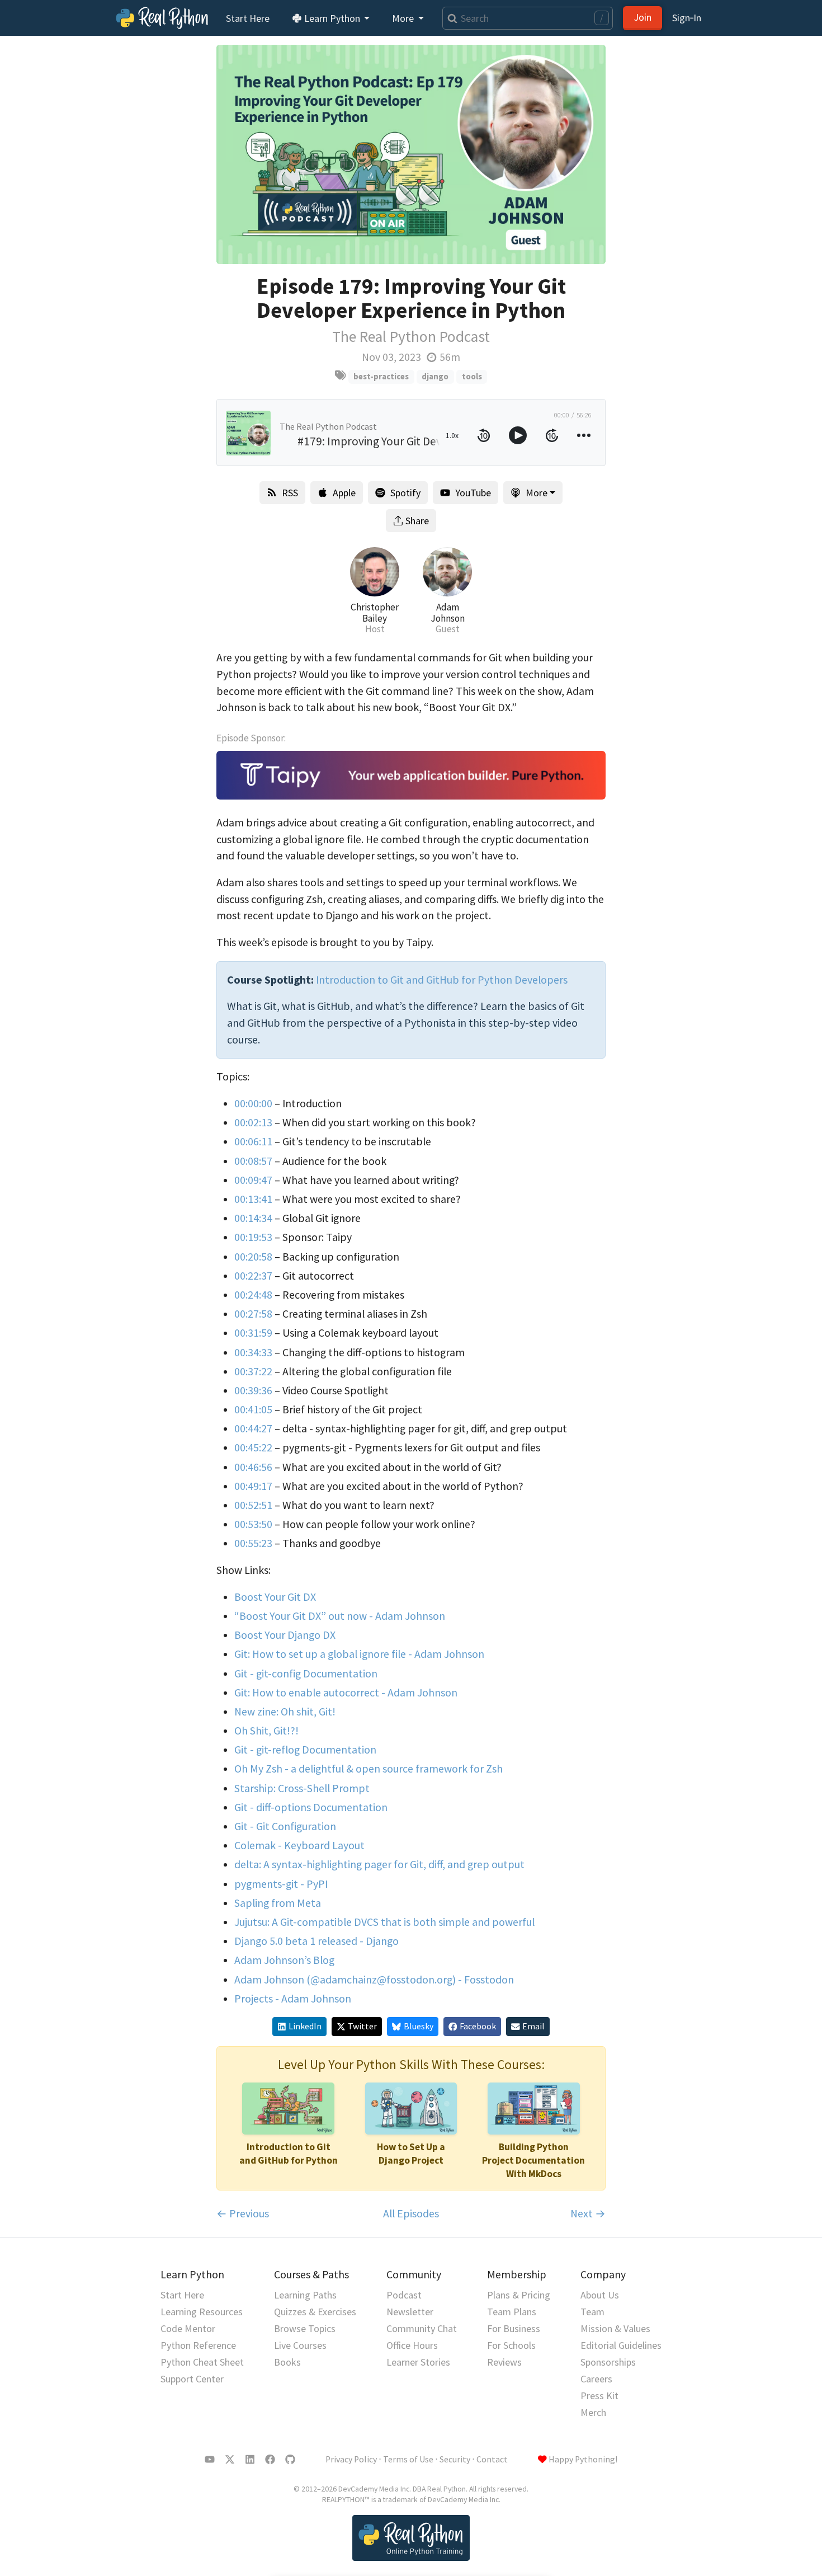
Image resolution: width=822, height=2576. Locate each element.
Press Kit (599, 2396)
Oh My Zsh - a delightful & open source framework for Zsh (369, 1769)
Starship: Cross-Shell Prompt (302, 1788)
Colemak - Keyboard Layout (299, 1845)
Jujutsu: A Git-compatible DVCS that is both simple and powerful (384, 1922)
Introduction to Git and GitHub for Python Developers (442, 980)
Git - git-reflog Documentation (305, 1750)
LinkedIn (305, 2026)
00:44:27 (253, 1428)
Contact (492, 2459)
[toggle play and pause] (518, 435)
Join (643, 17)
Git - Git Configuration (285, 1826)
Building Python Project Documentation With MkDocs (533, 2160)
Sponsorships (608, 2362)
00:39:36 (253, 1390)
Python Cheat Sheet (202, 2362)
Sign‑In (687, 18)
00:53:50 (253, 1524)
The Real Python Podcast (411, 337)
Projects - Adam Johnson (293, 1999)
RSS (290, 493)
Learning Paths (305, 2295)
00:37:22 (253, 1371)
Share (417, 521)
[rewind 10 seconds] (484, 435)
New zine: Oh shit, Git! (285, 1712)
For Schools (511, 2345)
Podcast (404, 2295)
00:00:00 (253, 1103)
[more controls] (584, 435)
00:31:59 (253, 1333)
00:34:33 (253, 1352)
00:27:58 (253, 1314)
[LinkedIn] (250, 2460)
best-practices (381, 376)
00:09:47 (253, 1180)
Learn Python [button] (332, 18)
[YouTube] (210, 2460)
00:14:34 (253, 1218)
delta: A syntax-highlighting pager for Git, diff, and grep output (379, 1864)
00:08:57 (253, 1161)
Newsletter (410, 2312)
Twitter (362, 2026)
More (537, 493)
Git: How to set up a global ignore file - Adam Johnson (359, 1654)
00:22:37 (253, 1276)
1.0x (452, 435)
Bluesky (419, 2026)
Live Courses (300, 2345)
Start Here (248, 18)
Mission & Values (615, 2328)
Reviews (504, 2362)
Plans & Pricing (519, 2295)
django (435, 376)
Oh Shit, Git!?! (266, 1731)
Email (533, 2026)
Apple (344, 493)
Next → (588, 2213)
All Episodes (411, 2213)
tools (472, 376)
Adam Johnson (448, 613)
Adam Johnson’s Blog (284, 1960)
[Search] (450, 18)
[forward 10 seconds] (552, 435)
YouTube (473, 493)
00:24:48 (253, 1295)
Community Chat (422, 2328)
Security (455, 2459)
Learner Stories (418, 2362)
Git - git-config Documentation (306, 1674)
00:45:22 (253, 1447)
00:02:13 (253, 1122)
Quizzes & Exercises (315, 2312)
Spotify (405, 493)
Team (592, 2312)
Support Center (192, 2379)
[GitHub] (290, 2460)
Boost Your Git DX (275, 1597)
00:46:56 (253, 1467)
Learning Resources (202, 2312)
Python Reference (198, 2345)
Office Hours (412, 2345)
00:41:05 (253, 1409)
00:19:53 (253, 1237)
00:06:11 (253, 1141)
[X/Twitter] (230, 2460)
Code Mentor (188, 2328)
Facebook (478, 2026)
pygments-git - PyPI (281, 1884)
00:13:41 (253, 1199)
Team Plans (512, 2312)
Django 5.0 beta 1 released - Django (316, 1941)
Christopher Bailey (375, 613)
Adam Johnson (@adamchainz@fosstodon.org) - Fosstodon (374, 1980)
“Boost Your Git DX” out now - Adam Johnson (340, 1616)
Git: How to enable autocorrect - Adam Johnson (346, 1693)
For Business (514, 2328)
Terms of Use (408, 2459)
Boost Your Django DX (285, 1635)
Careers (596, 2379)
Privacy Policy (351, 2459)
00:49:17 (253, 1486)
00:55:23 (253, 1543)
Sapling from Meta (278, 1903)
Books (287, 2362)
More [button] (404, 18)
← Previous (243, 2213)
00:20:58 (253, 1257)
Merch (593, 2412)
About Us (600, 2295)
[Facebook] (270, 2460)
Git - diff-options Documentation (311, 1807)
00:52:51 (253, 1505)
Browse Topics (305, 2328)
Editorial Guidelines (621, 2345)
